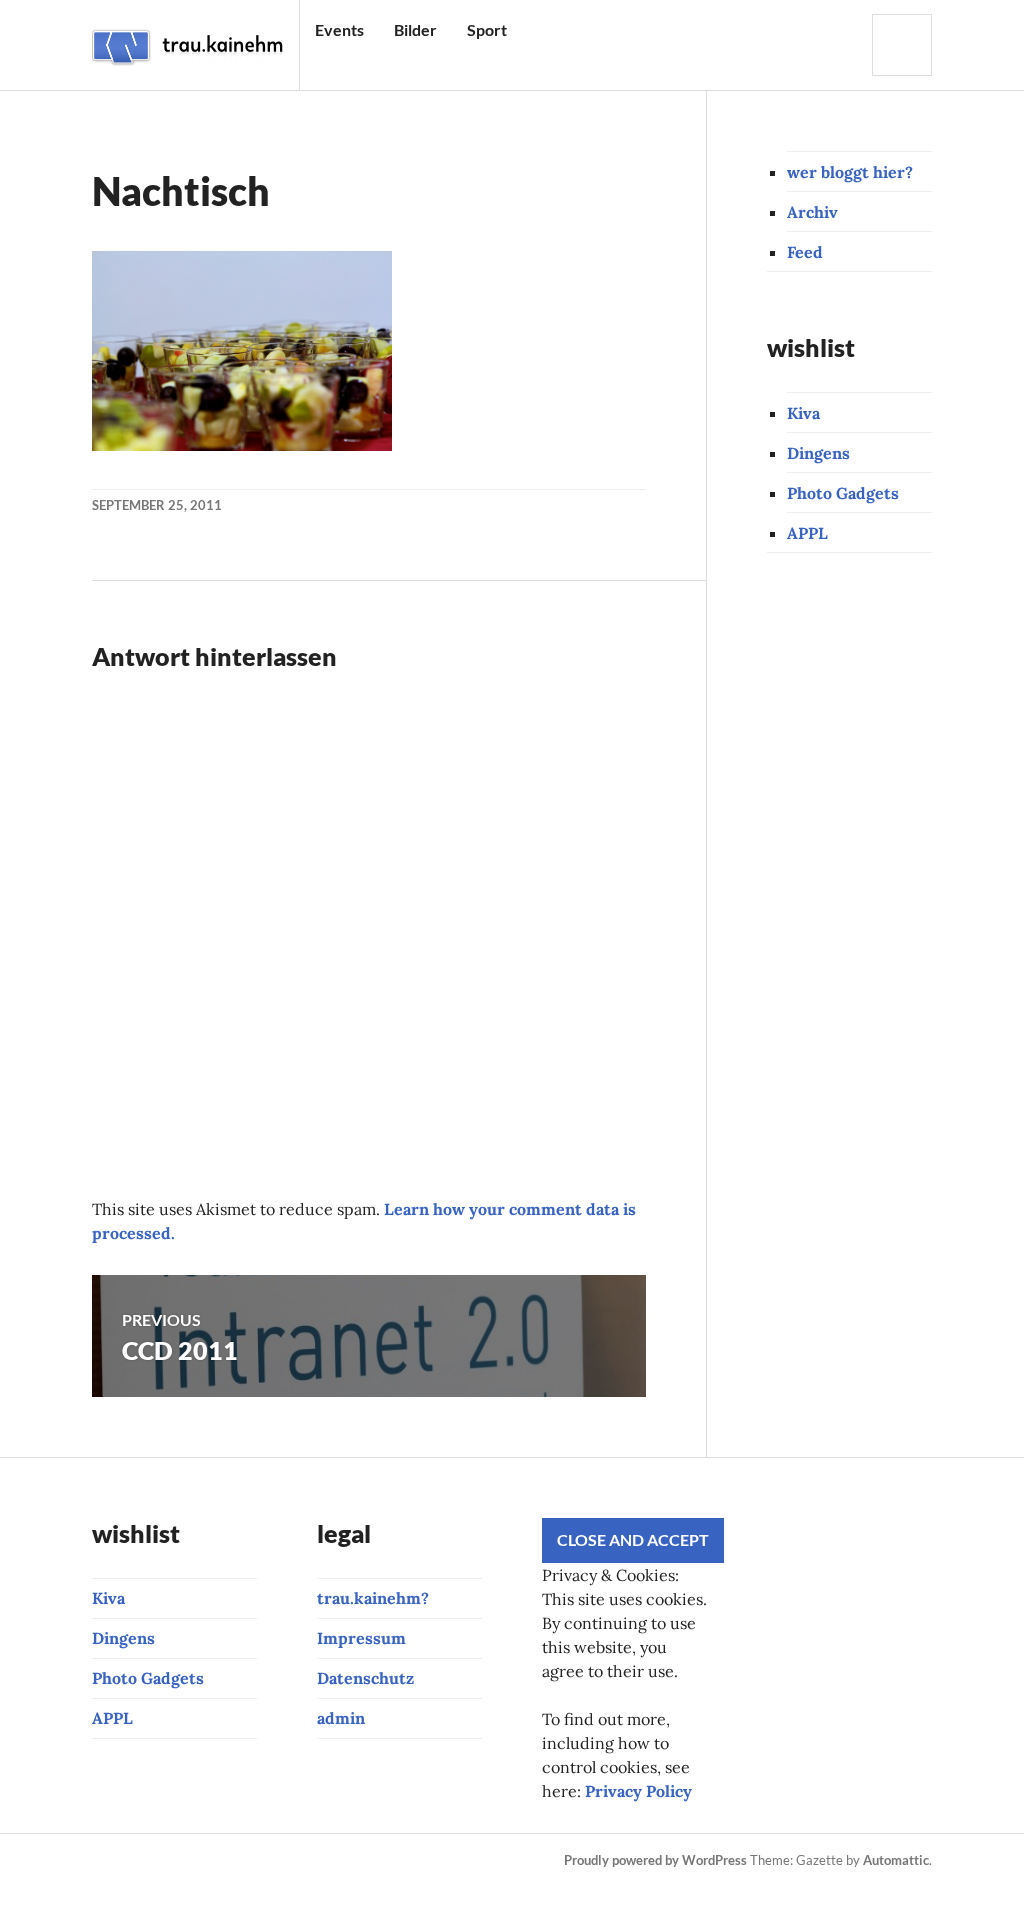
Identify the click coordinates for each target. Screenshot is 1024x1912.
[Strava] (104, 1861)
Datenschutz (365, 1678)
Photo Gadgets (843, 493)
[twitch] (240, 1861)
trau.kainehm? (373, 1598)
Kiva (803, 413)
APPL (807, 533)
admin (341, 1718)
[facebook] (172, 1861)
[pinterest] (274, 1861)
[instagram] (138, 1861)
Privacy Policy (638, 1791)
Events (339, 29)
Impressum (361, 1638)
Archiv (812, 212)
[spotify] (444, 1861)
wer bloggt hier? (850, 172)
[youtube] (206, 1861)
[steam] (143, 1885)
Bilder (415, 29)
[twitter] (308, 1861)
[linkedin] (410, 1861)
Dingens (818, 453)
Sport (487, 29)
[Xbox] (109, 1885)
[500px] (376, 1861)
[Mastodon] (177, 1885)
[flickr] (342, 1861)
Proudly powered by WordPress (655, 1860)
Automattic (896, 1860)
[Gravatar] (211, 1885)
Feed (805, 252)
